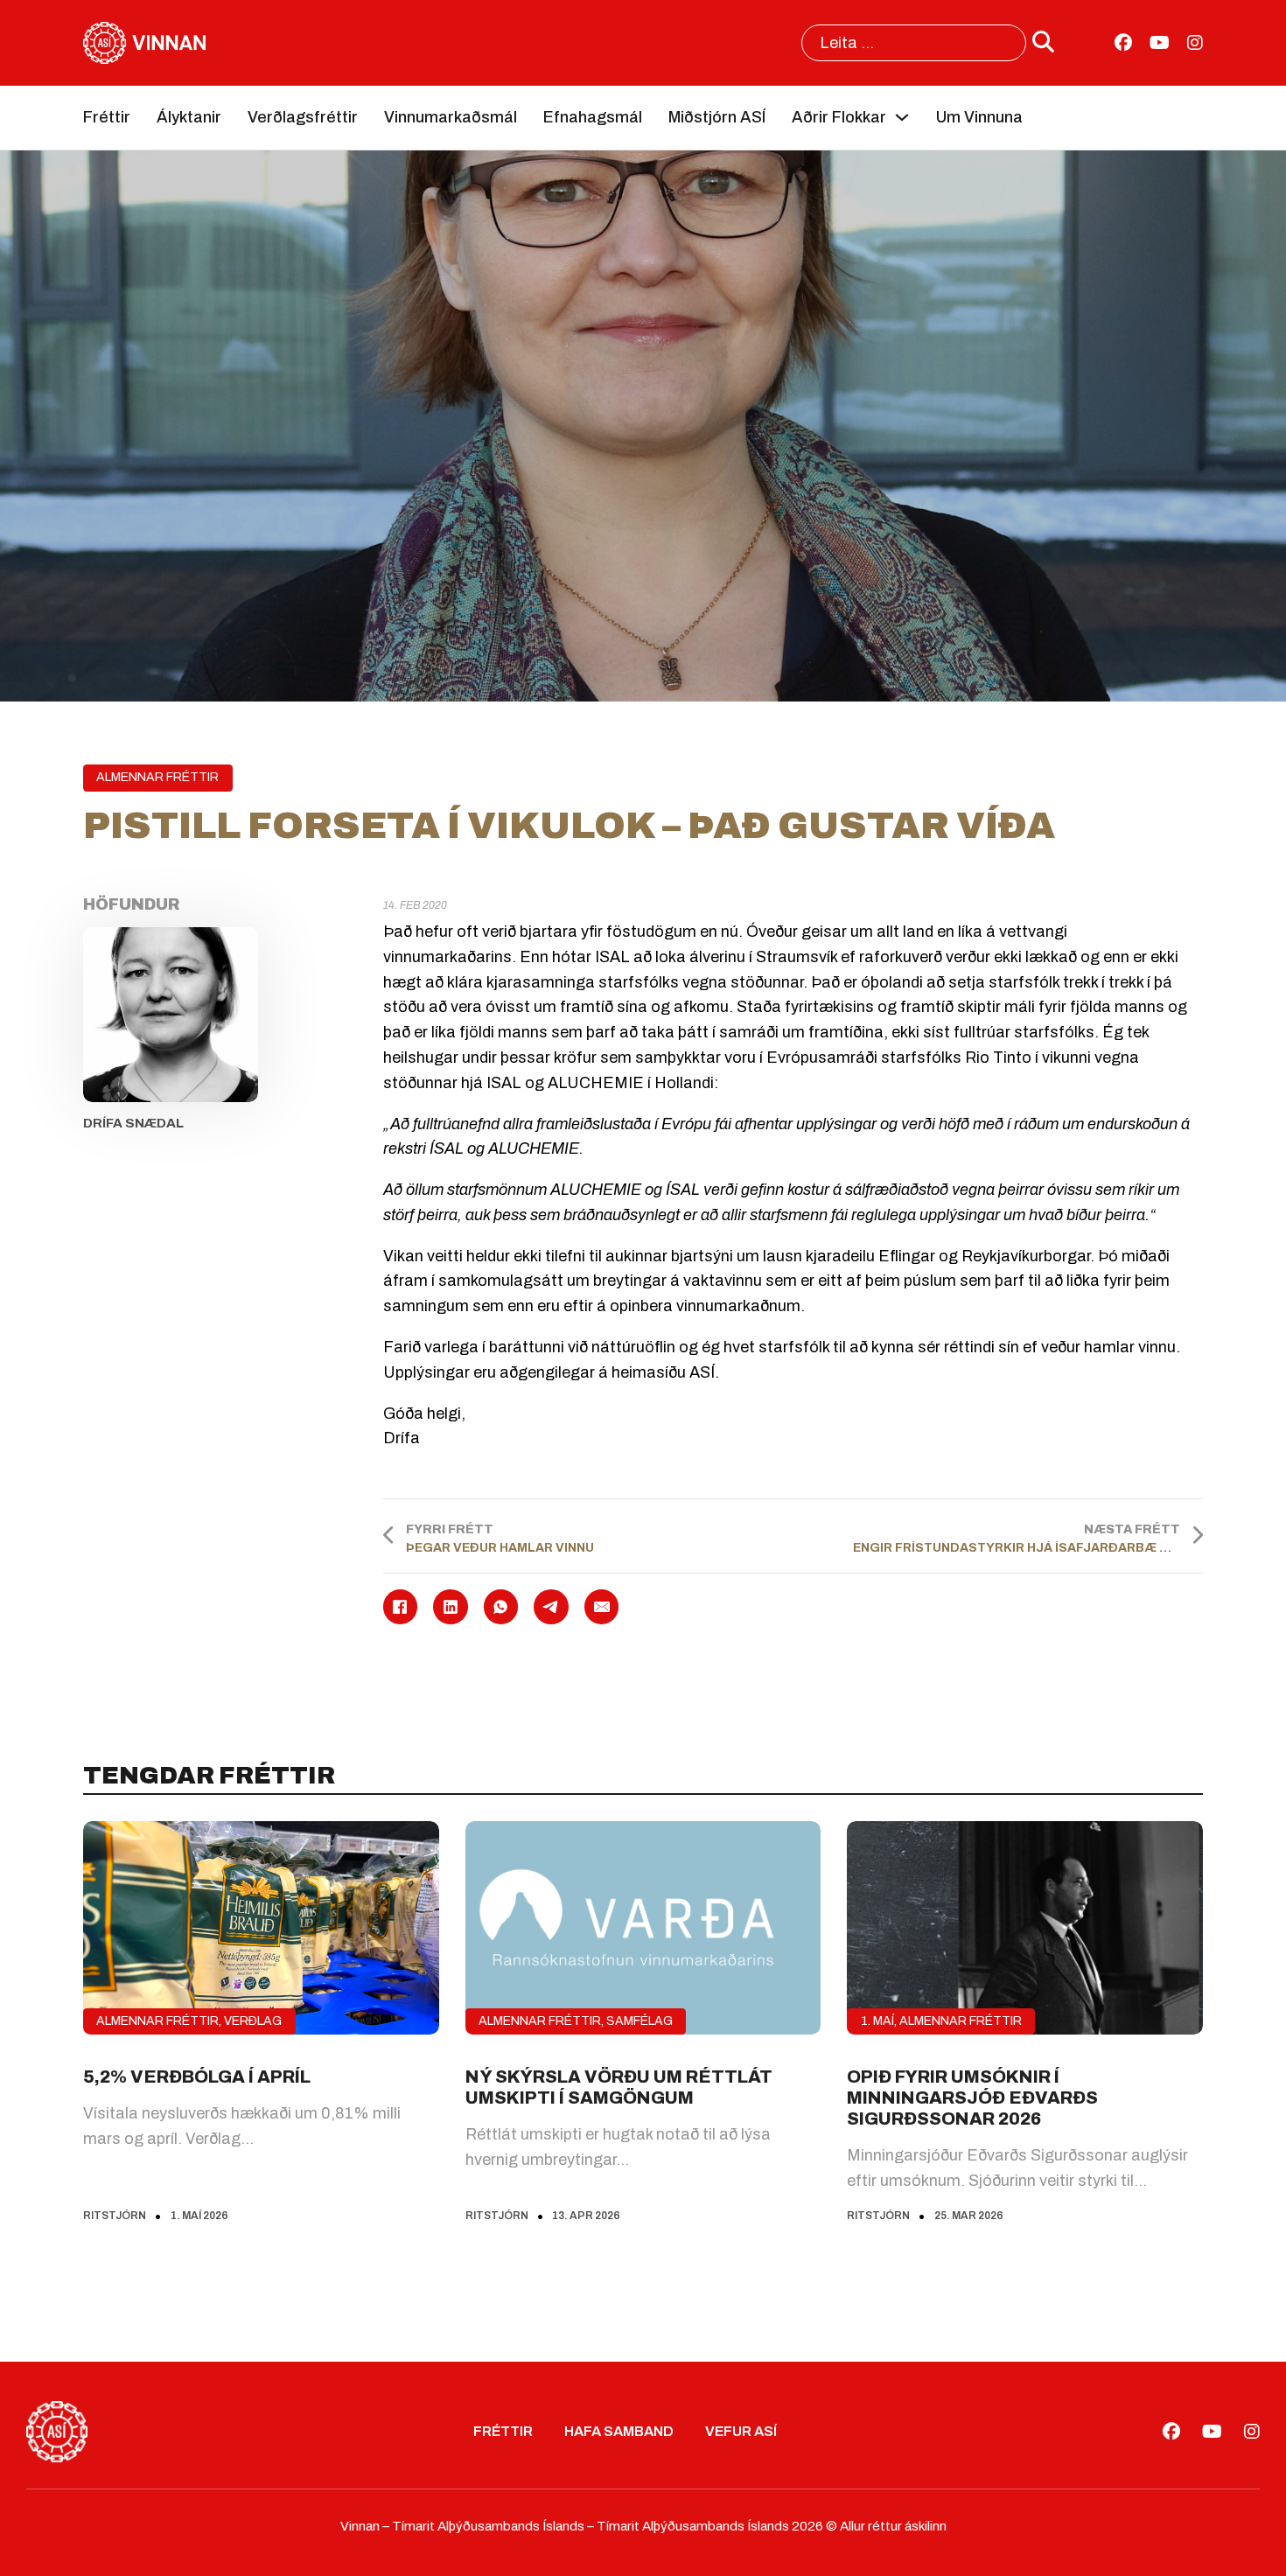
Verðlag (253, 2021)
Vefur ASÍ (741, 2431)
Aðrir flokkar (839, 117)
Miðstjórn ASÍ (717, 117)
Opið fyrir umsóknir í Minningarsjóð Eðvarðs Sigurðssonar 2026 (972, 2098)
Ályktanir (189, 117)
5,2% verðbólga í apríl (197, 2077)
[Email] (602, 1607)
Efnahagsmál (593, 117)
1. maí (877, 2021)
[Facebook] (401, 1607)
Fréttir (107, 117)
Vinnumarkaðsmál (451, 117)
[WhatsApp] (501, 1607)
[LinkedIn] (451, 1607)
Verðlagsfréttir (303, 117)
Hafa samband (619, 2431)
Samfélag (640, 2021)
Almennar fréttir (157, 777)
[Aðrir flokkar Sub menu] (902, 117)
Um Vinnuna (979, 117)
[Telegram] (551, 1607)
